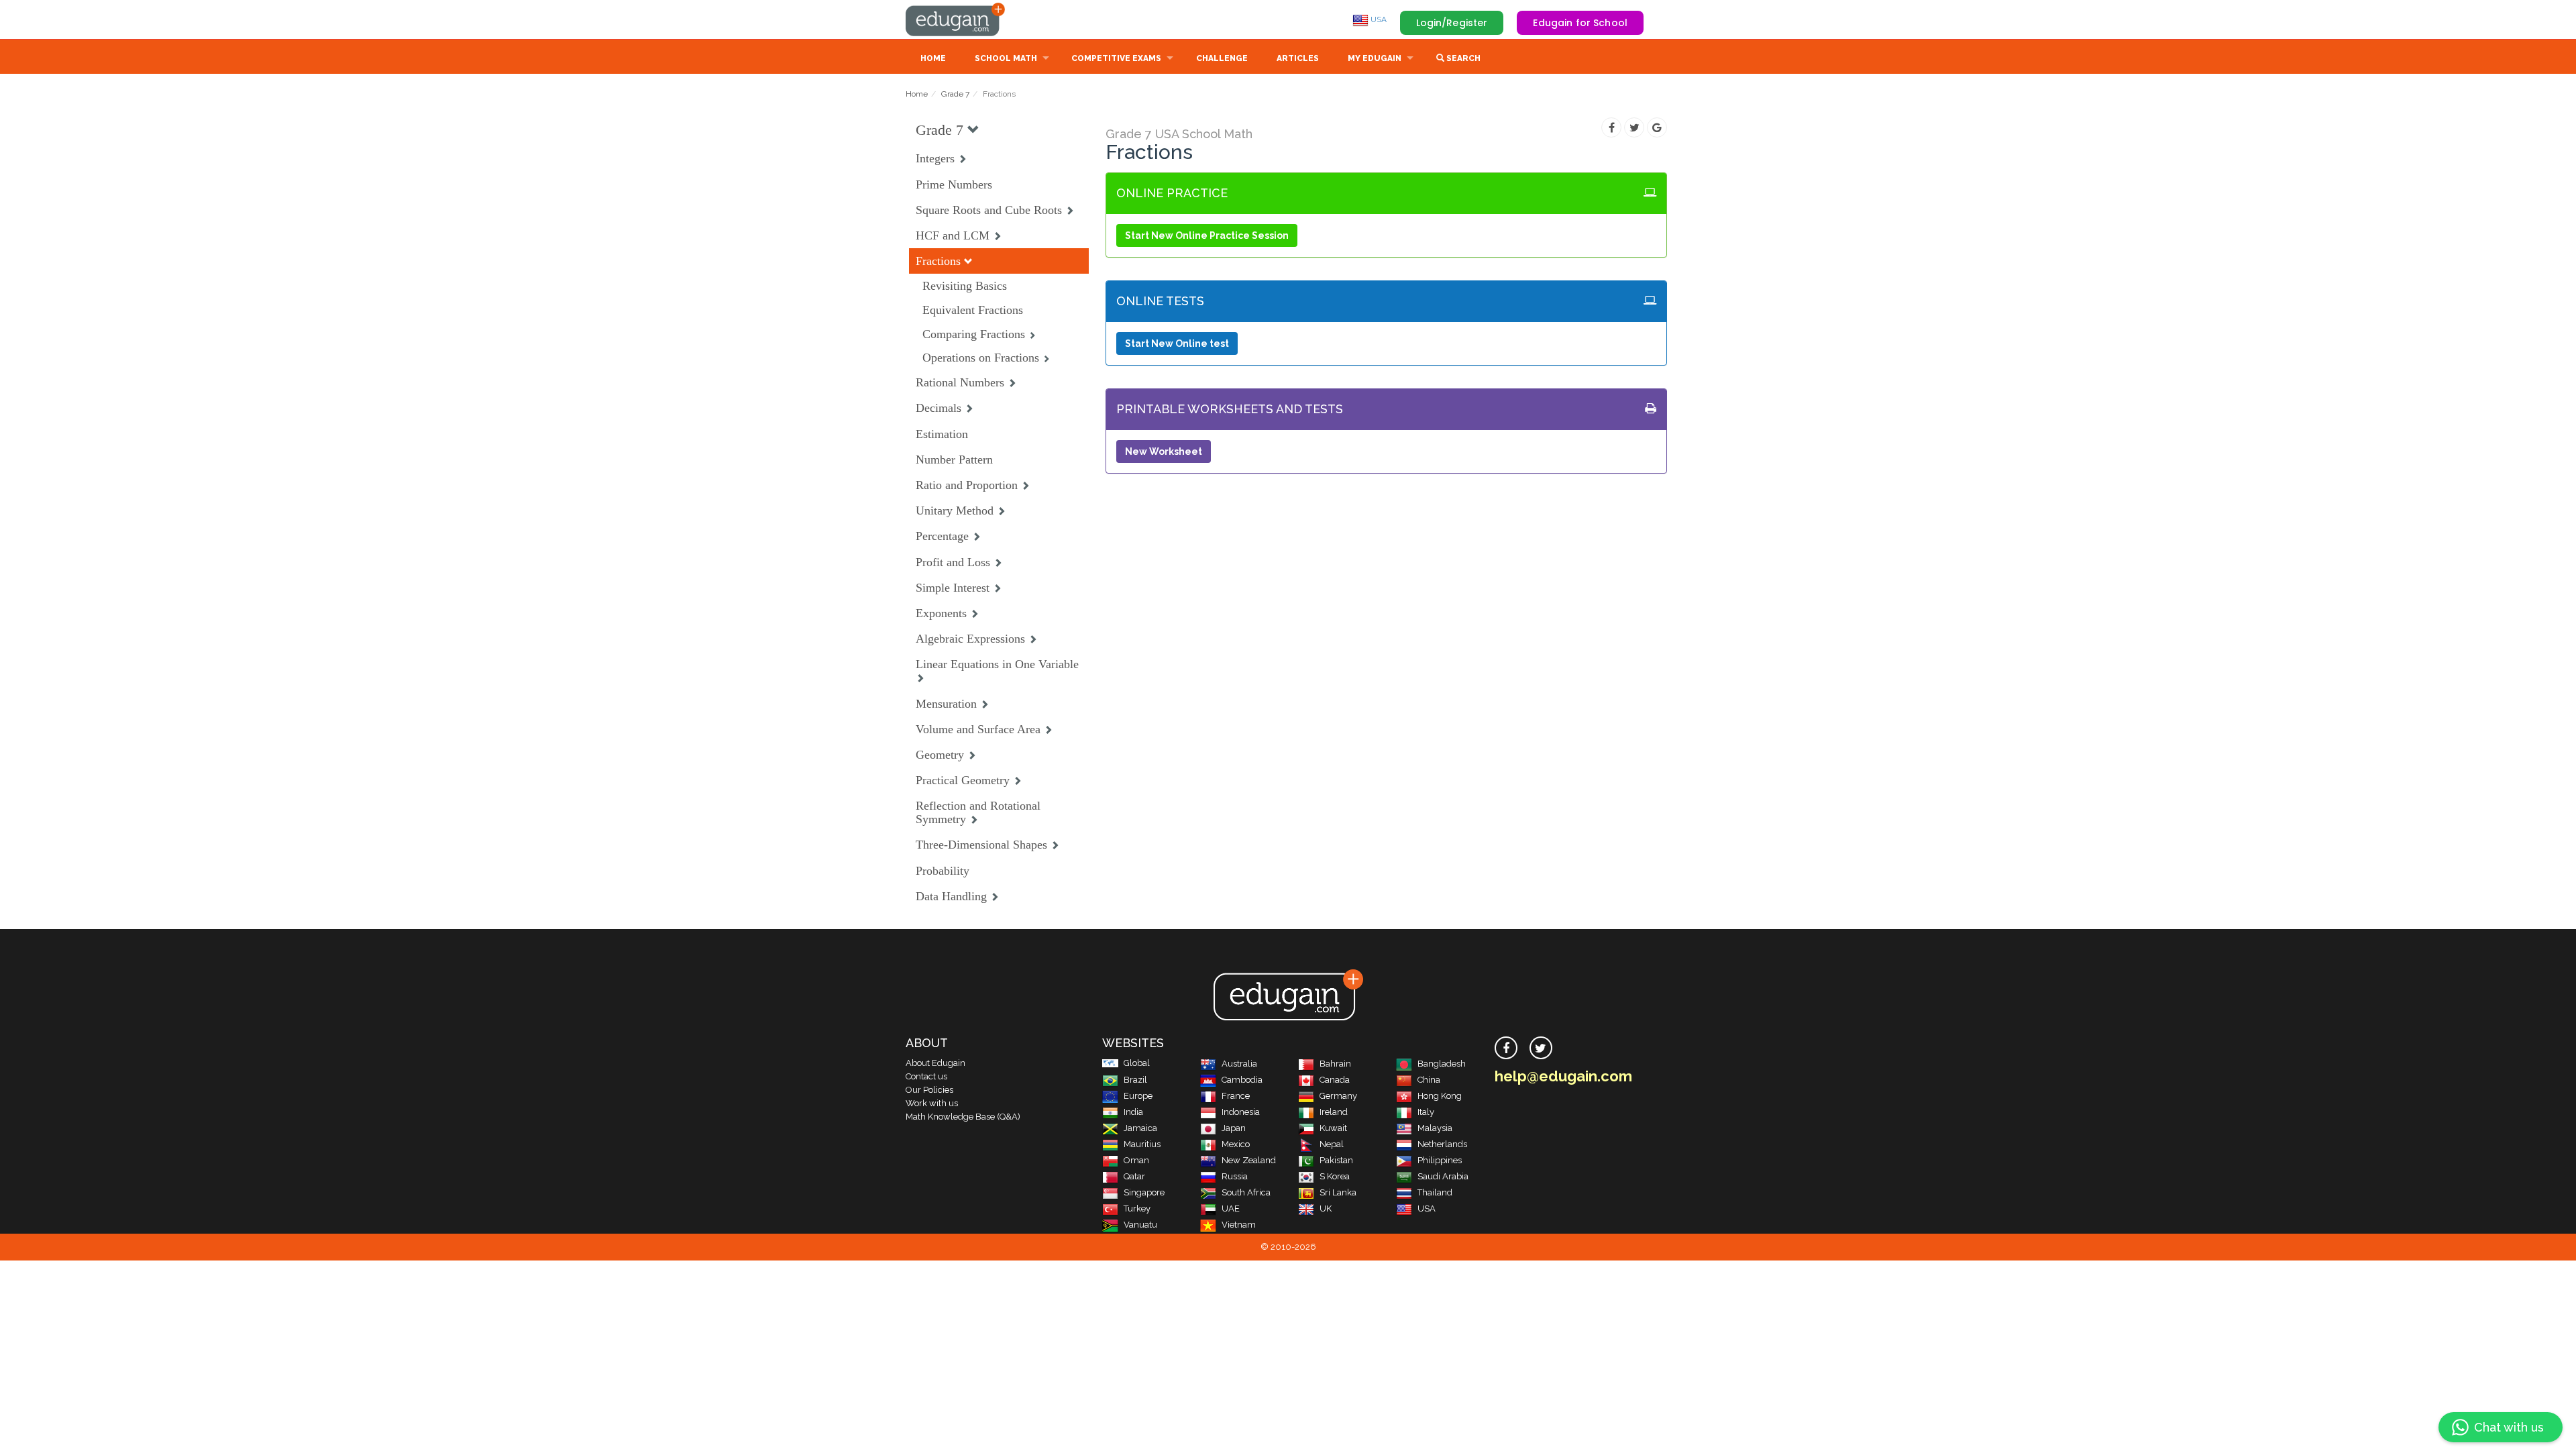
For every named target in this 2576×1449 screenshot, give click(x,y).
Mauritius (1142, 1144)
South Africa (1246, 1192)
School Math (1006, 58)
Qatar (1134, 1176)
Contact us (926, 1076)
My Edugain (1375, 58)
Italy (1426, 1112)
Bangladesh (1442, 1064)
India (1133, 1112)
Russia (1235, 1176)
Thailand (1435, 1192)
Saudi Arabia (1443, 1176)
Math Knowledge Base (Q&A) (963, 1117)
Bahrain (1335, 1064)
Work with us (932, 1103)
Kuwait (1333, 1128)
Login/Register (1452, 23)
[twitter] (1541, 1048)
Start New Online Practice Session (1207, 235)
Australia (1239, 1064)
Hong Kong (1440, 1096)
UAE (1231, 1209)
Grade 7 (955, 94)
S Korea (1335, 1176)
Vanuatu (1140, 1225)
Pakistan (1336, 1160)
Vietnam (1239, 1225)
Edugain (956, 19)
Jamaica (1140, 1128)
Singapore (1144, 1192)
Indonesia (1241, 1112)
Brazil (1135, 1080)
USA (1378, 19)
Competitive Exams (1116, 58)
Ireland (1334, 1112)
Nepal (1332, 1144)
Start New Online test (1177, 343)
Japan (1234, 1128)
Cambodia (1242, 1080)
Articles (1298, 58)
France (1236, 1096)
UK (1326, 1209)
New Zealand (1249, 1160)
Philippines (1440, 1160)
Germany (1338, 1096)
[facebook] (1506, 1048)
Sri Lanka (1338, 1192)
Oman (1136, 1160)
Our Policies (929, 1090)
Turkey (1137, 1209)
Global (1137, 1063)
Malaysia (1435, 1128)
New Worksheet (1164, 451)
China (1429, 1080)
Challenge (1222, 58)
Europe (1138, 1096)
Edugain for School (1580, 23)
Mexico (1236, 1144)
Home (933, 58)
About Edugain (935, 1063)
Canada (1335, 1080)
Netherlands (1442, 1144)
